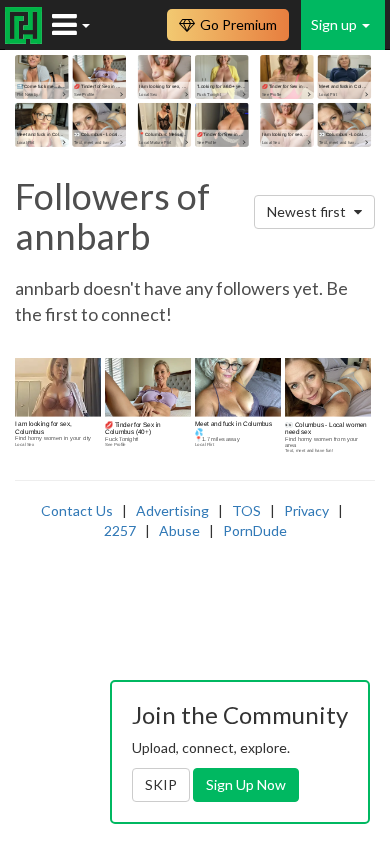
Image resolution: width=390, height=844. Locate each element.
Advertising (172, 510)
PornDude (255, 530)
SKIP (161, 784)
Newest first (308, 211)
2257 (120, 530)
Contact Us (77, 510)
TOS (246, 510)
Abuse (179, 530)
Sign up (335, 24)
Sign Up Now (246, 784)
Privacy (306, 510)
